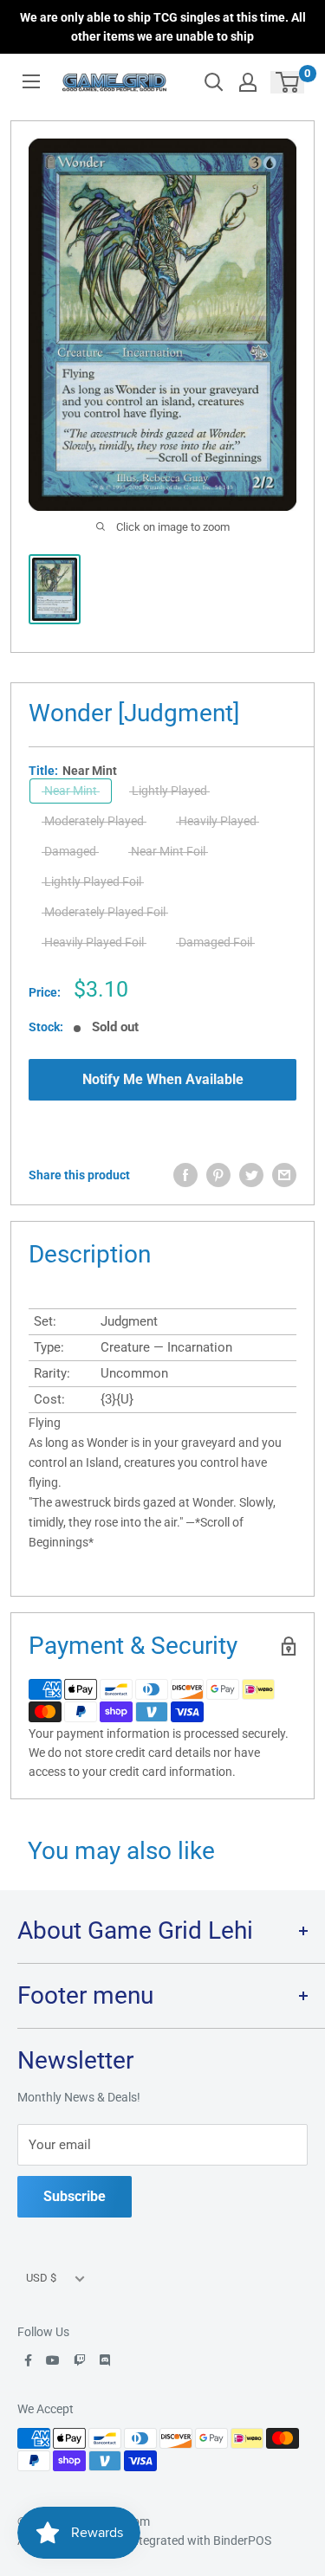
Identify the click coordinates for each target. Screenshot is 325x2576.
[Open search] (214, 82)
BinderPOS (242, 2540)
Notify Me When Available (163, 1079)
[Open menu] (31, 81)
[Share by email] (284, 1175)
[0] (288, 82)
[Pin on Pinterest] (218, 1175)
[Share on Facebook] (185, 1175)
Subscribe (75, 2196)
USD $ (41, 2278)
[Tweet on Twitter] (251, 1175)
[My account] (248, 82)
